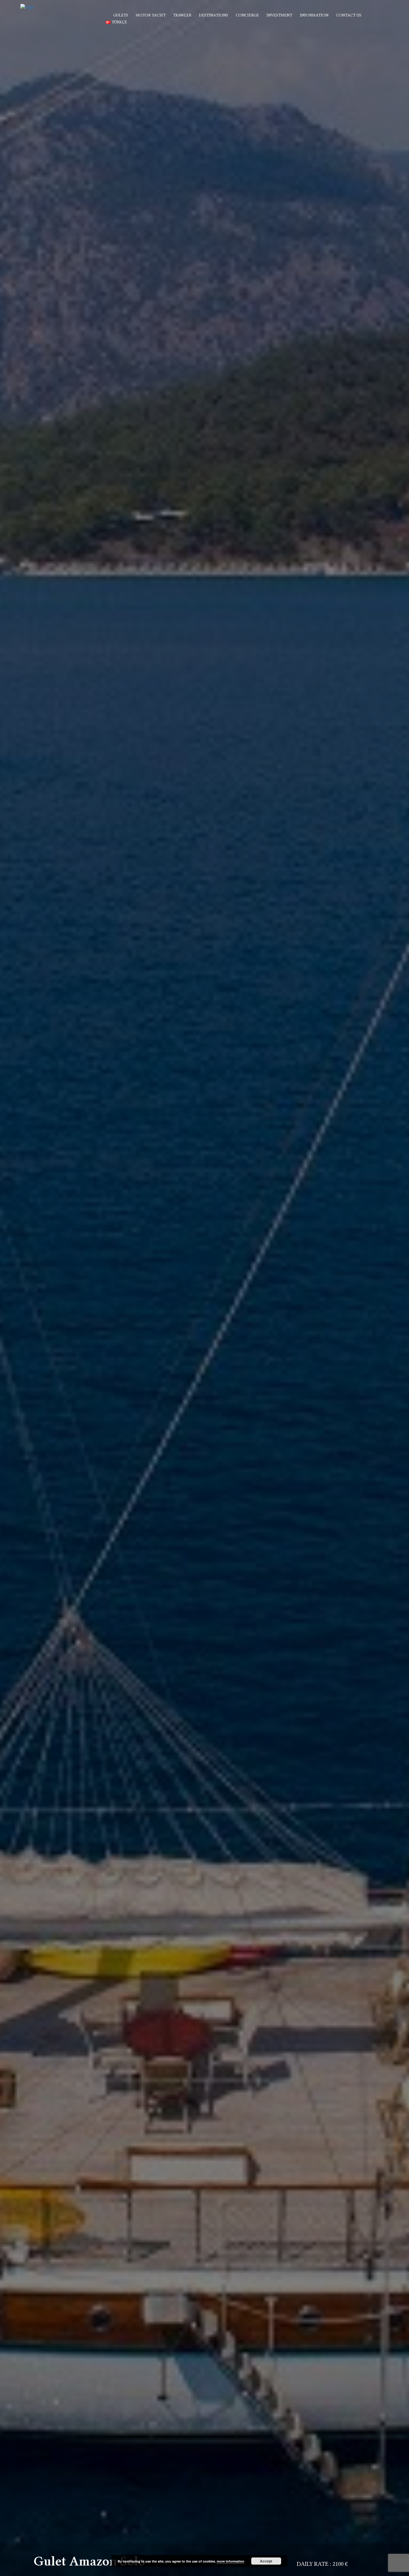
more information (231, 2561)
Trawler (182, 15)
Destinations (213, 15)
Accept (266, 2561)
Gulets (121, 15)
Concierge (247, 15)
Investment (279, 15)
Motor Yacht (151, 15)
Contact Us (349, 15)
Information (314, 15)
